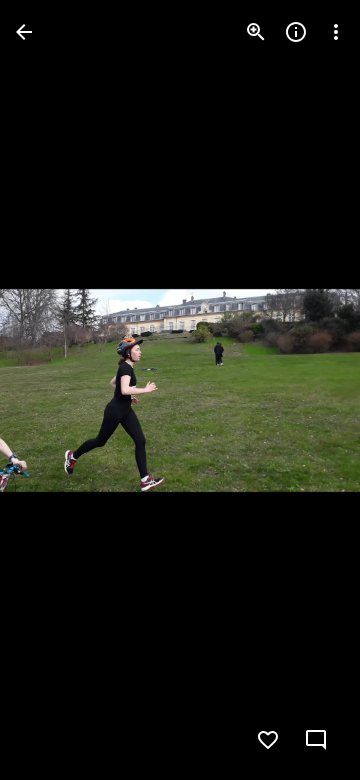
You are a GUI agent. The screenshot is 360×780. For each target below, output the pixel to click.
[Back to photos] (24, 32)
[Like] (268, 740)
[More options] (336, 32)
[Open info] (296, 32)
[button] (56, 390)
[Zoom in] (256, 32)
